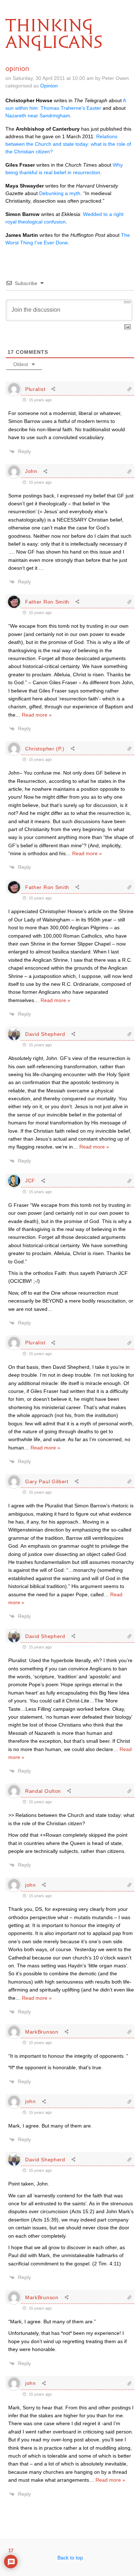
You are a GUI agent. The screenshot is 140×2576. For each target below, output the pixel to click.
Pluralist (35, 389)
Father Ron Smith (47, 602)
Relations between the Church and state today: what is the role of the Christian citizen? (68, 144)
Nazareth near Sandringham (38, 116)
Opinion (49, 86)
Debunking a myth (60, 193)
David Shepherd (45, 1034)
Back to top (70, 2558)
